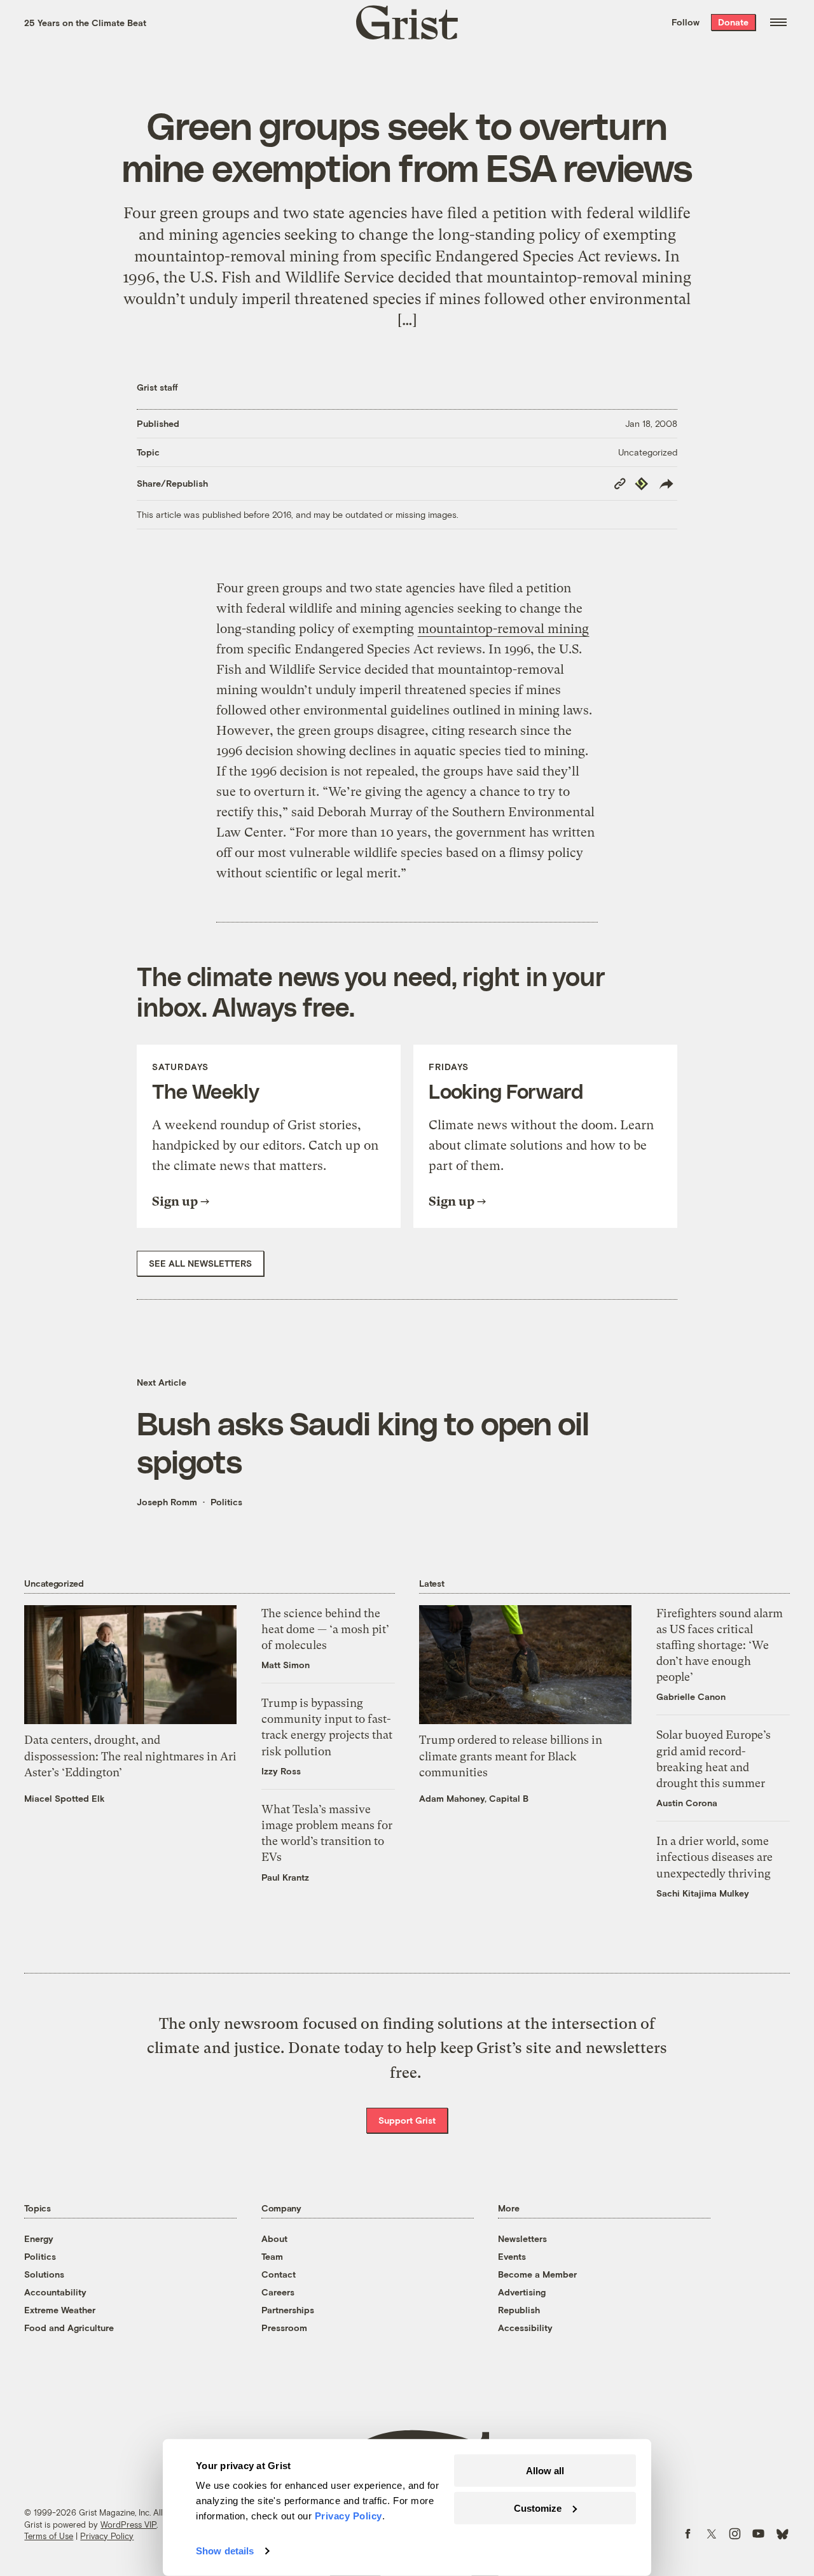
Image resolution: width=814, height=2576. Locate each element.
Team (272, 2256)
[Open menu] (778, 22)
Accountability (55, 2292)
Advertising (522, 2292)
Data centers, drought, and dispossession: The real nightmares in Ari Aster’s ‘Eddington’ (130, 1756)
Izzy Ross (281, 1771)
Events (512, 2256)
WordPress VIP (128, 2524)
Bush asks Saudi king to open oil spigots (363, 1442)
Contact (279, 2274)
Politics (226, 1502)
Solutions (44, 2274)
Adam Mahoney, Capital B (474, 1798)
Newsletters (522, 2238)
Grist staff (157, 387)
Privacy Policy (107, 2536)
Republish (519, 2310)
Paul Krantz (285, 1877)
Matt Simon (286, 1665)
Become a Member (537, 2274)
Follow (686, 22)
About (274, 2238)
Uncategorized (648, 452)
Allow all (545, 2471)
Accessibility (525, 2328)
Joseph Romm (167, 1502)
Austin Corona (687, 1803)
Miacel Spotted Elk (65, 1798)
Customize (538, 2508)
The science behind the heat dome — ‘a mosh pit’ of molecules (325, 1629)
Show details (225, 2551)
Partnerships (288, 2310)
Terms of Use (49, 2536)
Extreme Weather (60, 2310)
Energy (39, 2238)
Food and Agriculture (69, 2328)
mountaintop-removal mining (503, 629)
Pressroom (284, 2328)
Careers (278, 2292)
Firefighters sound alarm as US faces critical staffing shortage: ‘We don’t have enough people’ (720, 1645)
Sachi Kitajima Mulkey (703, 1893)
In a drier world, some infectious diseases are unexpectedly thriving (714, 1857)
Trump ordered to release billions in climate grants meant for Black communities (511, 1756)
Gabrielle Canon (691, 1696)
